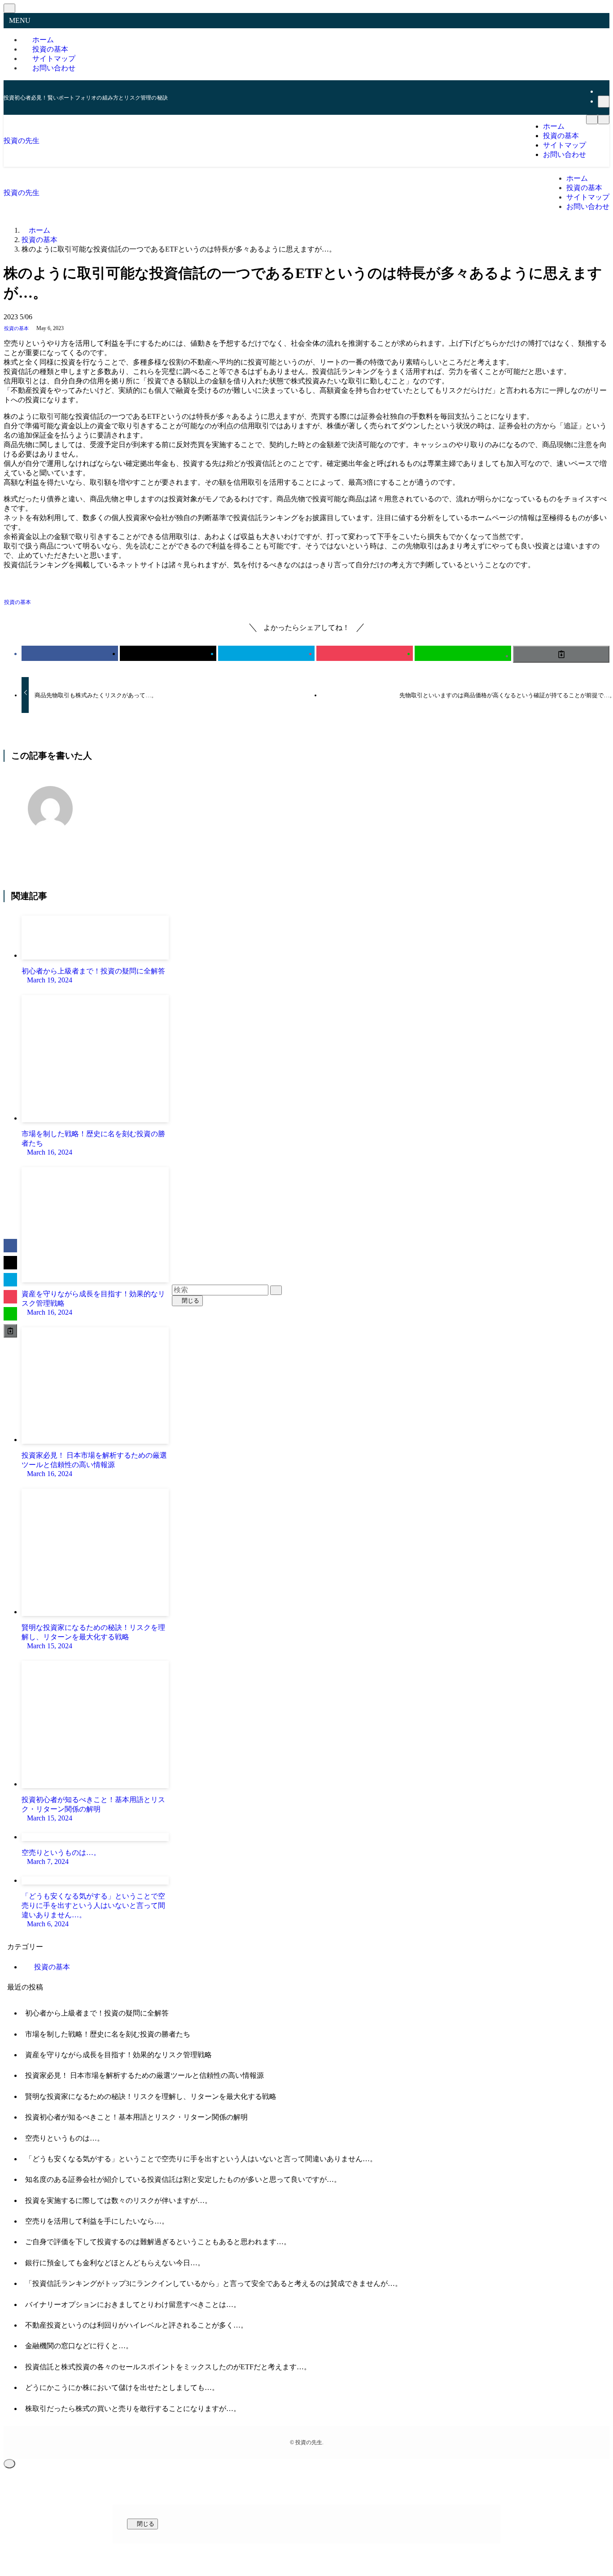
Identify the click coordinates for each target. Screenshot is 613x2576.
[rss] (603, 91)
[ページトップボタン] (9, 2464)
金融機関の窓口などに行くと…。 (79, 2346)
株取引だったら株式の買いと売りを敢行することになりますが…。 (133, 2409)
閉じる (190, 1301)
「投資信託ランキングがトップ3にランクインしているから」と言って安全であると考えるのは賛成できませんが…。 (214, 2283)
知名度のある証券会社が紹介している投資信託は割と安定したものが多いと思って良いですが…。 (183, 2179)
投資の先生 (22, 141)
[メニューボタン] (592, 119)
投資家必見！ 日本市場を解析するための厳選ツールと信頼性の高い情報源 (144, 2075)
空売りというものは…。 (65, 2138)
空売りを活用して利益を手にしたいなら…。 (97, 2221)
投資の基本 (16, 328)
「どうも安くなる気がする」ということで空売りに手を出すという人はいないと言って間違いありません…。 (201, 2159)
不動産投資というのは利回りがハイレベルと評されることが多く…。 (136, 2325)
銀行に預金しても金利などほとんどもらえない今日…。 (115, 2263)
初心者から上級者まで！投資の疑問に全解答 (97, 2013)
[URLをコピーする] (561, 654)
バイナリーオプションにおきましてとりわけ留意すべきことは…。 (133, 2304)
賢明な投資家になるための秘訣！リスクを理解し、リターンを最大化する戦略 (151, 2096)
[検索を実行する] (276, 1290)
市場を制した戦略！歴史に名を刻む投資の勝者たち (108, 2034)
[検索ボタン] (604, 119)
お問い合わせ (54, 68)
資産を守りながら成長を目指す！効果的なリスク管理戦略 (118, 2055)
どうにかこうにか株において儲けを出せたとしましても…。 (122, 2387)
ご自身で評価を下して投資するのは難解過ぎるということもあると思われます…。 (158, 2242)
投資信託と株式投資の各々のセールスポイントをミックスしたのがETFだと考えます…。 (168, 2367)
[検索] (604, 102)
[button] (70, 653)
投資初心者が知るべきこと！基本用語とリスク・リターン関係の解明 (136, 2117)
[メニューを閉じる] (9, 8)
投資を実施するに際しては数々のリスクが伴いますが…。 (118, 2200)
